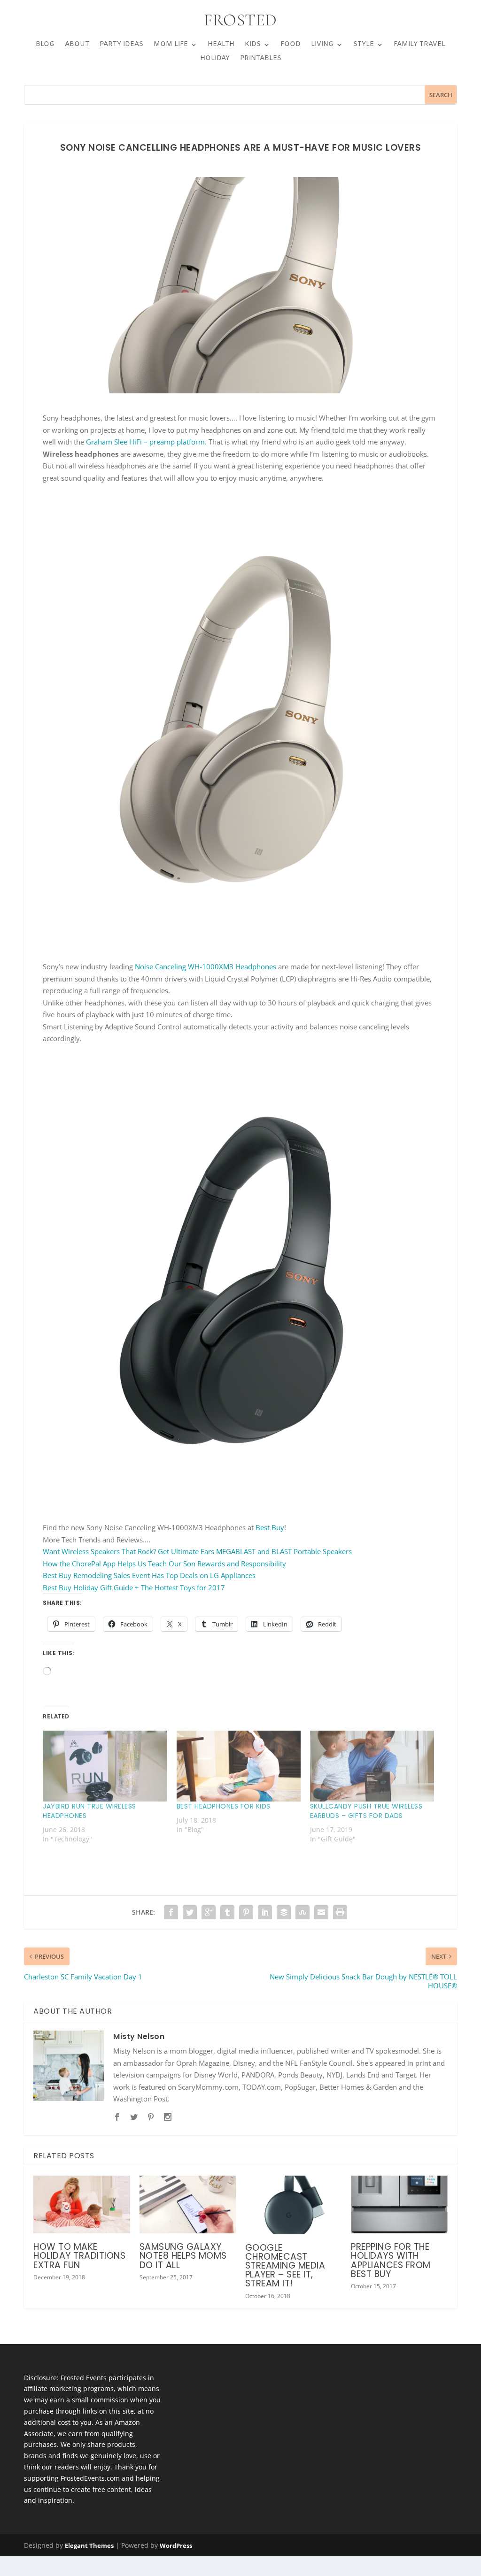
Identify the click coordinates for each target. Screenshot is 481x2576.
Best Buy (270, 1527)
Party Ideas (121, 45)
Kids (253, 45)
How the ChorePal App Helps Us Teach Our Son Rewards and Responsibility (164, 1564)
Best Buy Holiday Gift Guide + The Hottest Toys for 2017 (134, 1587)
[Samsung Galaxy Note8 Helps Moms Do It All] (188, 2204)
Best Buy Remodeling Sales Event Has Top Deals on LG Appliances (149, 1575)
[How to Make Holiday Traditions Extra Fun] (81, 2204)
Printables (261, 59)
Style (364, 45)
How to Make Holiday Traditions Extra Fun (79, 2256)
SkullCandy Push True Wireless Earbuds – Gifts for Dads (366, 1811)
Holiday (215, 59)
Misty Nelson (139, 2036)
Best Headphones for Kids (224, 1806)
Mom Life (171, 45)
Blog (45, 45)
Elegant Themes (89, 2545)
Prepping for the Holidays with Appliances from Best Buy (391, 2260)
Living (322, 45)
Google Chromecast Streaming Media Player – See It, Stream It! (285, 2266)
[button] (240, 721)
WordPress (176, 2545)
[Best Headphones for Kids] (239, 1766)
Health (221, 45)
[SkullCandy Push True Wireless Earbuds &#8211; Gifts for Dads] (372, 1766)
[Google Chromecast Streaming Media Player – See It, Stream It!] (293, 2205)
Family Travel (419, 45)
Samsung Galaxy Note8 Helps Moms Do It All (183, 2256)
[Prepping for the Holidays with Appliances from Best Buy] (399, 2204)
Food (291, 45)
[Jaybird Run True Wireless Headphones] (105, 1766)
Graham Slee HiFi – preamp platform (145, 442)
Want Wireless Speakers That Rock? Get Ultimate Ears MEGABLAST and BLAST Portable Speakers (197, 1551)
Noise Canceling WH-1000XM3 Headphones (206, 966)
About (77, 45)
